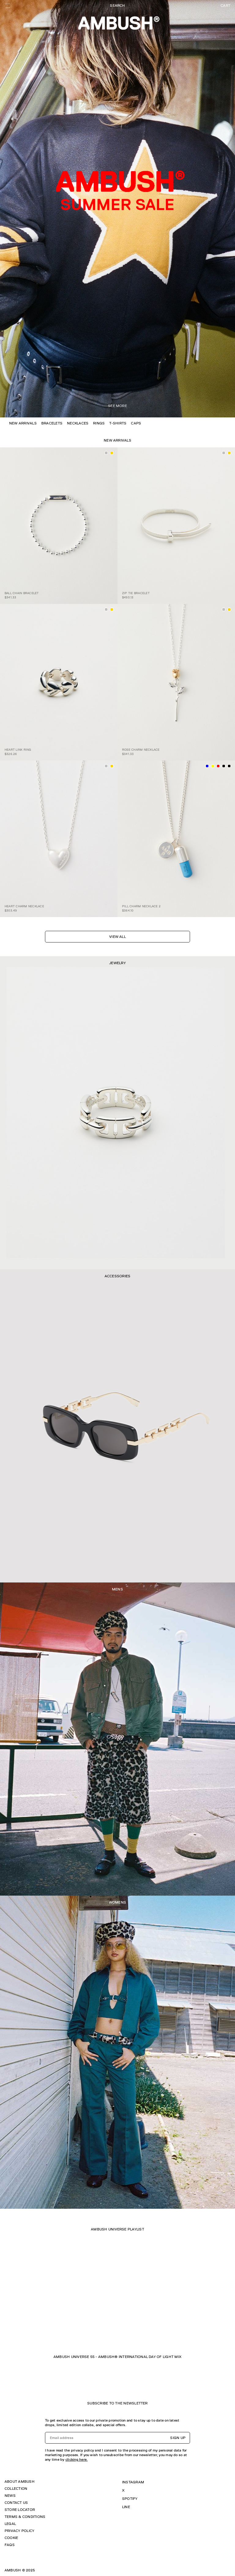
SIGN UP (178, 2438)
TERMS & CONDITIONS (25, 2517)
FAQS (10, 2545)
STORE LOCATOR (20, 2510)
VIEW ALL (117, 937)
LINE (126, 2507)
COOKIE (11, 2538)
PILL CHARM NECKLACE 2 (141, 906)
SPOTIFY (130, 2499)
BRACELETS (52, 423)
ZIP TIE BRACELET (136, 593)
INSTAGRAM (133, 2482)
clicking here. (76, 2459)
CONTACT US (16, 2503)
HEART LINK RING (18, 750)
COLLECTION (16, 2489)
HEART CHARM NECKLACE (24, 906)
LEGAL (10, 2524)
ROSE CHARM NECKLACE (141, 750)
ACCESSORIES (118, 1276)
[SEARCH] (117, 6)
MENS (117, 1589)
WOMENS (117, 1902)
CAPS (136, 423)
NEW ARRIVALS (23, 423)
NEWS (10, 2496)
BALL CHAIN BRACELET (22, 593)
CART (226, 6)
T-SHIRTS (118, 423)
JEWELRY (117, 963)
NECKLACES (78, 423)
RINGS (99, 423)
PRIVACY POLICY (19, 2531)
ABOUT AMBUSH (20, 2482)
